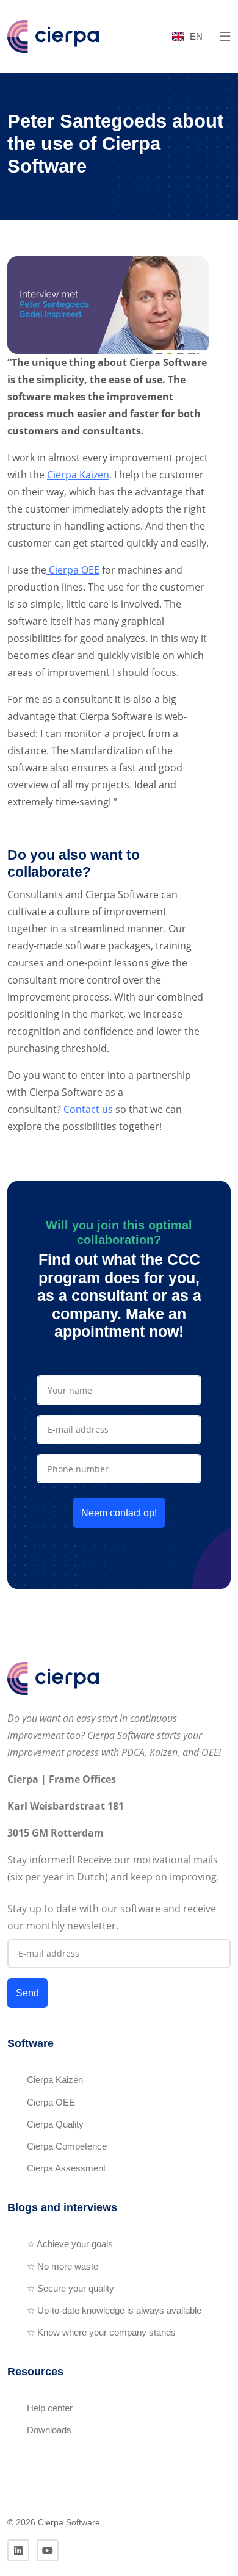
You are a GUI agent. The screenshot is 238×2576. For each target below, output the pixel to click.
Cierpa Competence (67, 2146)
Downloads (49, 2430)
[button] (225, 37)
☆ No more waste (63, 2266)
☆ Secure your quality (70, 2288)
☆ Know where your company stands (101, 2332)
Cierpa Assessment (66, 2168)
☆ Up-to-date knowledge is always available (114, 2310)
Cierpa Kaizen (78, 475)
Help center (50, 2408)
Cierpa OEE (73, 570)
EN (196, 36)
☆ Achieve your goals (70, 2244)
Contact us (88, 1109)
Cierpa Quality (55, 2124)
